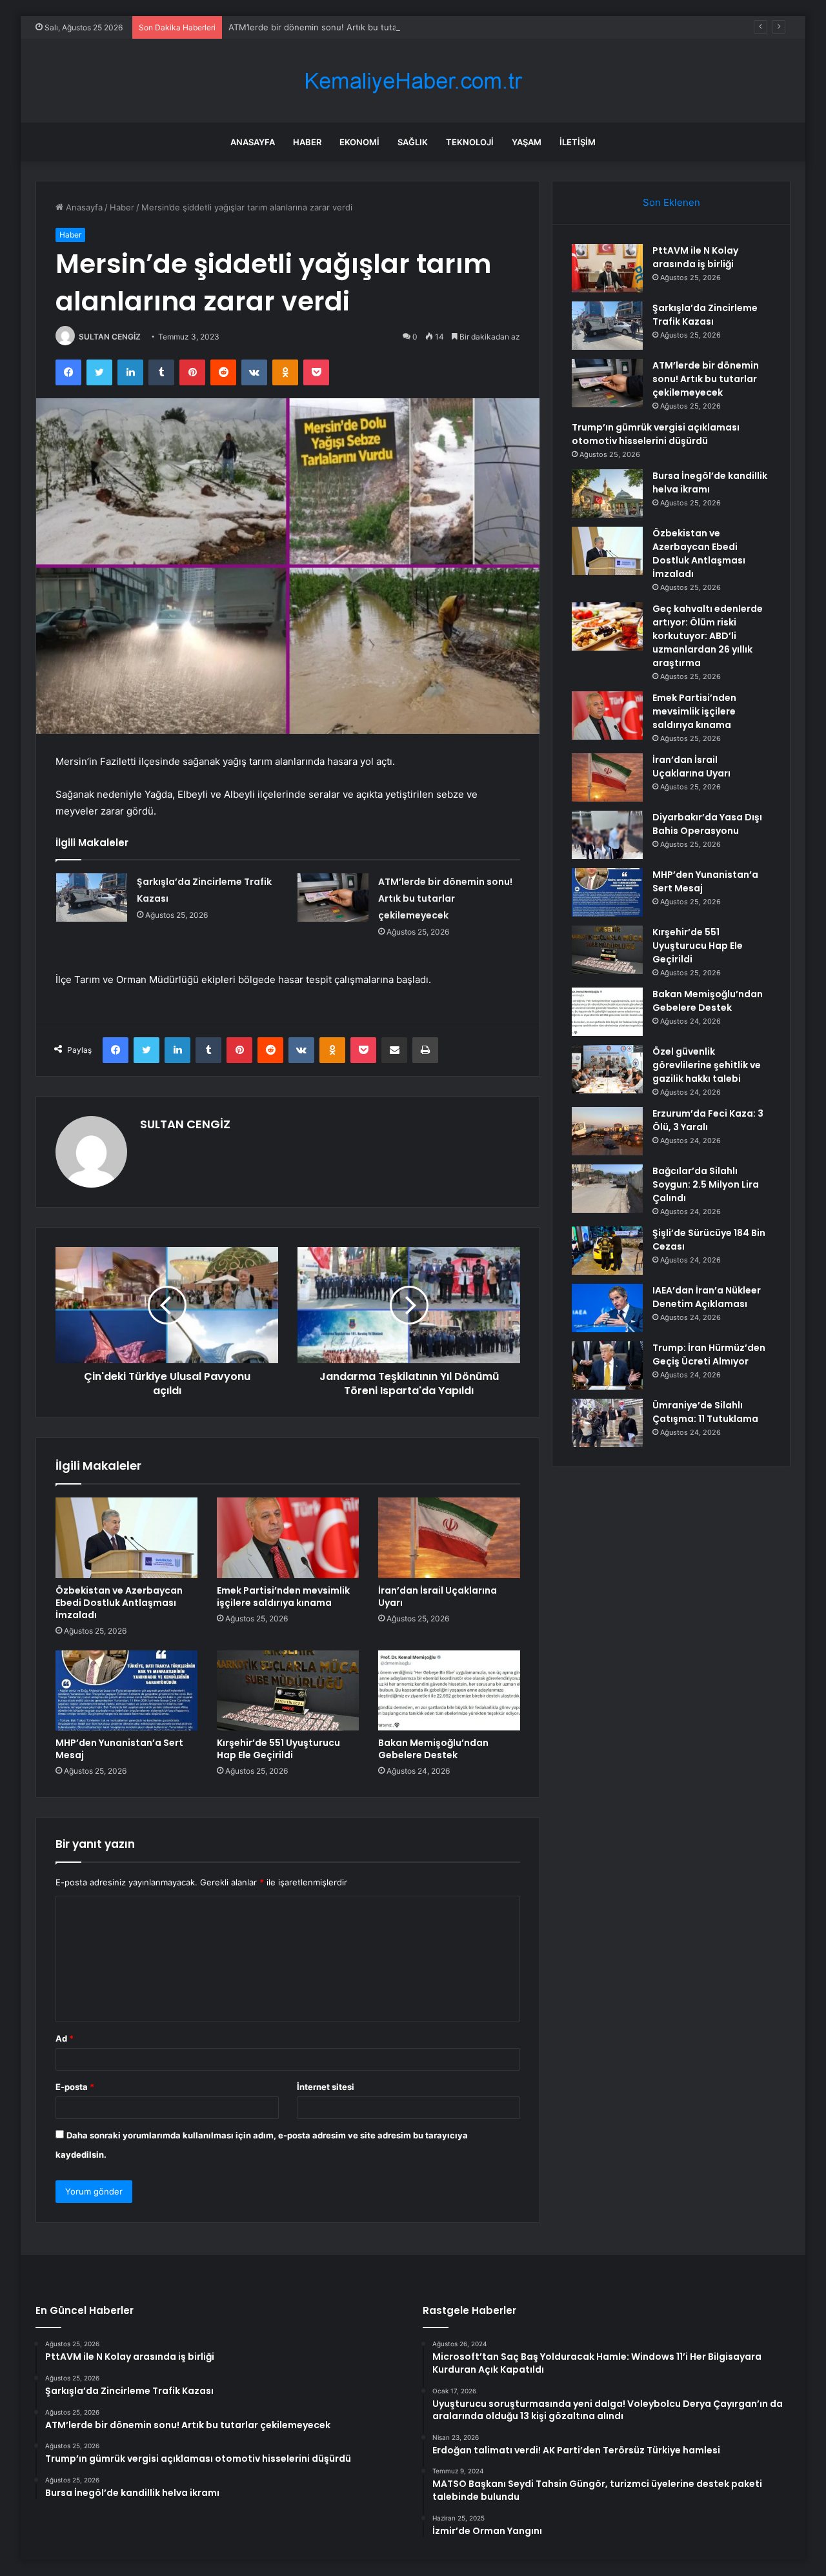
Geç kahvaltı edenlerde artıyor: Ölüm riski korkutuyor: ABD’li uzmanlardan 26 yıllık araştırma (708, 636)
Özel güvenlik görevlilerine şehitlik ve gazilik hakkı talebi (707, 1065)
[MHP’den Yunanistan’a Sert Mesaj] (126, 1690)
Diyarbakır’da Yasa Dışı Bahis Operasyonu (707, 824)
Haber (307, 142)
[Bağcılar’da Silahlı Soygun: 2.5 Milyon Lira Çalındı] (607, 1189)
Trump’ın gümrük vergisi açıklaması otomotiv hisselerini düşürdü (656, 434)
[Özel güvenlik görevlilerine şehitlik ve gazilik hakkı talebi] (607, 1069)
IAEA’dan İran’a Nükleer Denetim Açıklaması (707, 1297)
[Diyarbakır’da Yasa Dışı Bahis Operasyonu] (607, 835)
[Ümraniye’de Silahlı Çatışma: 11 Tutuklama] (607, 1423)
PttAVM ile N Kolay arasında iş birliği (695, 257)
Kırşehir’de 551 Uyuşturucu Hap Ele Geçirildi (278, 1749)
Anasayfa (253, 142)
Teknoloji (470, 142)
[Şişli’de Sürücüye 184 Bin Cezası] (607, 1251)
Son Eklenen (671, 202)
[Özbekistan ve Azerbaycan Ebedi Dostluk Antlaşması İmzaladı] (126, 1537)
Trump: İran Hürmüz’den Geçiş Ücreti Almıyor (709, 1354)
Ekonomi (359, 142)
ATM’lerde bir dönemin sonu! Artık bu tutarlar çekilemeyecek (350, 27)
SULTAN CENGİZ (110, 337)
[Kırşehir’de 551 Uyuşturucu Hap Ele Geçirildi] (288, 1690)
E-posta (75, 2087)
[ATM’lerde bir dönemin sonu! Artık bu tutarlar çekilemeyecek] (333, 898)
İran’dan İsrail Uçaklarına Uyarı (438, 1597)
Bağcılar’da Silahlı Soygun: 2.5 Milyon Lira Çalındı (706, 1184)
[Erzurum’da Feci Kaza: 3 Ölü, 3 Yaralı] (607, 1131)
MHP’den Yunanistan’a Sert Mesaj (119, 1749)
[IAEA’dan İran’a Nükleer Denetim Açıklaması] (607, 1308)
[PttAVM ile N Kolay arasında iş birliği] (607, 268)
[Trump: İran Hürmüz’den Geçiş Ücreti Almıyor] (607, 1365)
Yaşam (527, 142)
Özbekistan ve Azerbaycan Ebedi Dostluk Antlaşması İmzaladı (119, 1603)
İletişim (578, 142)
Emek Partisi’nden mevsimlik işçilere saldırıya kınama (283, 1597)
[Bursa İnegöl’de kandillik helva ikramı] (607, 493)
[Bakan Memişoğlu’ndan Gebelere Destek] (449, 1690)
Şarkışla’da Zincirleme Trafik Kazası (705, 315)
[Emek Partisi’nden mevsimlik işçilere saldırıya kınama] (288, 1537)
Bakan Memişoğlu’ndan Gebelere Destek (433, 1749)
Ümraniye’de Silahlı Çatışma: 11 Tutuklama (705, 1412)
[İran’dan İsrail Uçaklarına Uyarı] (449, 1537)
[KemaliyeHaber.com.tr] (413, 81)
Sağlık (413, 142)
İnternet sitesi (326, 2087)
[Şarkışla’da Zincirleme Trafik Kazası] (92, 898)
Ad (65, 2038)
